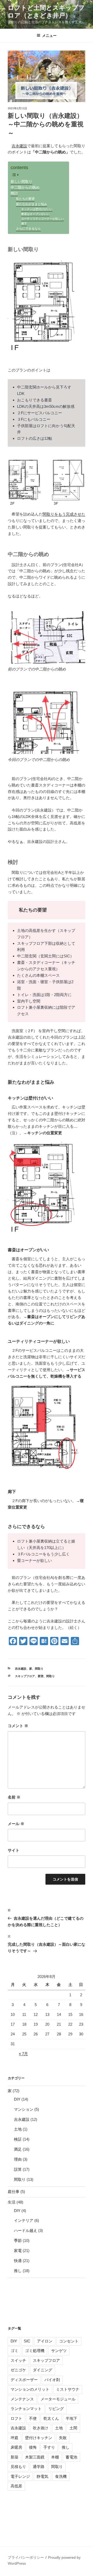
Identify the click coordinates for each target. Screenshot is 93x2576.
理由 (18, 2159)
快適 (18, 2261)
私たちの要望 (25, 199)
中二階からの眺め (25, 188)
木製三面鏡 (35, 2457)
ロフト (16, 2418)
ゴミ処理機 (35, 2351)
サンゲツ (59, 2351)
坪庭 (14, 2438)
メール (16, 1824)
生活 (12, 2202)
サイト (14, 1850)
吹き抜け (41, 2428)
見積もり (18, 2467)
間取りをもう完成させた (64, 514)
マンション (24, 2109)
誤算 (18, 2169)
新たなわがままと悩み (32, 204)
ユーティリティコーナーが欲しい (42, 219)
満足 (18, 2149)
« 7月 (23, 2054)
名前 (14, 1797)
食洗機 (61, 2476)
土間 (73, 2428)
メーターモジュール (58, 2399)
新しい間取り (21, 182)
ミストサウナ (68, 2389)
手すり (49, 2447)
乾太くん (51, 2418)
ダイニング (42, 2370)
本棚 (55, 2457)
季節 (18, 2240)
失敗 (63, 2438)
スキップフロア (25, 1676)
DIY (17, 2099)
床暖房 (16, 2447)
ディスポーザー (24, 2380)
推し (18, 2271)
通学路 (39, 2467)
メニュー (49, 36)
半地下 (71, 2418)
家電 (18, 2251)
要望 (41, 1676)
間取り (39, 1669)
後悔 (33, 2447)
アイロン (45, 2341)
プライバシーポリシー (26, 2557)
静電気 (42, 2476)
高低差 (16, 2486)
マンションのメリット (30, 2389)
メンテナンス (22, 2399)
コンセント (69, 2341)
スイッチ (18, 2360)
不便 (33, 2418)
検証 (18, 2139)
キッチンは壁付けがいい (37, 209)
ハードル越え (26, 2230)
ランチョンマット (26, 2409)
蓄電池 (71, 2457)
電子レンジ (20, 2476)
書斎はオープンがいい (35, 214)
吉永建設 (19, 146)
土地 (18, 2129)
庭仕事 (14, 2192)
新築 (14, 2457)
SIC (27, 2341)
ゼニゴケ (18, 2370)
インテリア (24, 2220)
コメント (18, 1726)
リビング (56, 2409)
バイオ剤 (52, 2380)
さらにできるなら (28, 229)
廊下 (24, 223)
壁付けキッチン (39, 2438)
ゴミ (14, 2351)
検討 (14, 193)
